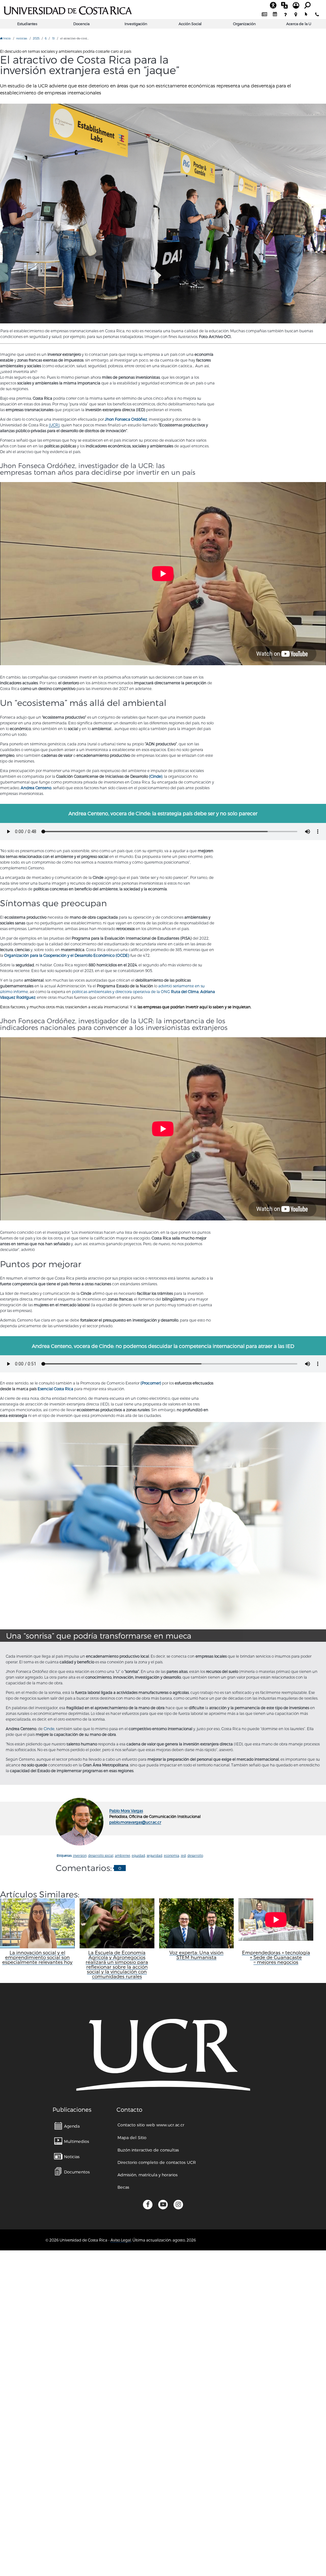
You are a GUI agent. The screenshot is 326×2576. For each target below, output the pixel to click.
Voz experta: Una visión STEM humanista (196, 1955)
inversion (80, 1855)
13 (53, 38)
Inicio (7, 38)
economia (172, 1855)
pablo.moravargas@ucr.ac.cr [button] (135, 1822)
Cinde (49, 1729)
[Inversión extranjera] (163, 214)
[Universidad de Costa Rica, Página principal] (68, 10)
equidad (138, 1855)
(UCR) (54, 425)
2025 (36, 38)
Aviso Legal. (121, 2240)
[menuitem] (264, 14)
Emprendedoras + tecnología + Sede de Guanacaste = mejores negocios (276, 1957)
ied (183, 1855)
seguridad (155, 1855)
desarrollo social (101, 1855)
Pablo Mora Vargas (126, 1811)
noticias (22, 38)
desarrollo (195, 1855)
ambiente (123, 1855)
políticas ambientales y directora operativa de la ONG (135, 991)
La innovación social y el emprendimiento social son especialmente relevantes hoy (37, 1957)
